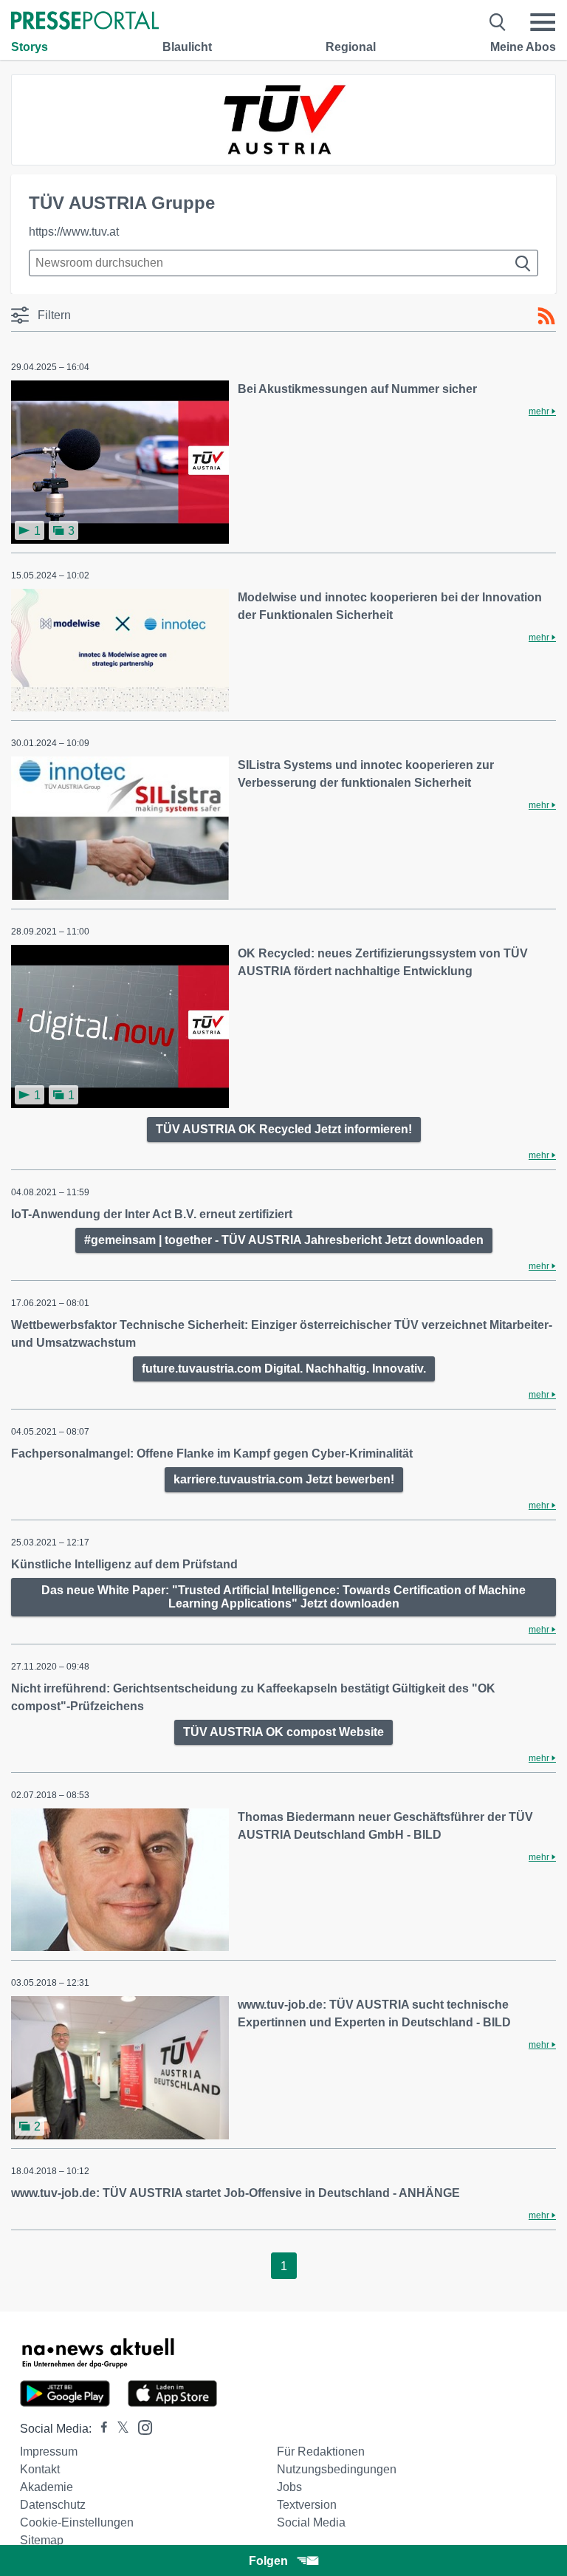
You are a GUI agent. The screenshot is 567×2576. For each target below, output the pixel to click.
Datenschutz (53, 2505)
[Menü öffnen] (543, 22)
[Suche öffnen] (498, 22)
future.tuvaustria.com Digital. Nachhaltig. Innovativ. (284, 1369)
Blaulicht (187, 47)
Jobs (289, 2487)
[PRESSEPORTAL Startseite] (85, 22)
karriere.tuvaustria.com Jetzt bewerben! (284, 1479)
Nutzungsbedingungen (337, 2469)
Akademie (47, 2487)
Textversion (307, 2505)
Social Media (311, 2522)
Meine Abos (523, 47)
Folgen (268, 2561)
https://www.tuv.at (74, 232)
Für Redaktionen (321, 2452)
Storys (30, 47)
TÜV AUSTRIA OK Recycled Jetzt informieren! (284, 1129)
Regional (351, 47)
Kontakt (40, 2469)
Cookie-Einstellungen (77, 2522)
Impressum (49, 2452)
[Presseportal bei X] (118, 2429)
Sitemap (42, 2540)
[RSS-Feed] (546, 316)
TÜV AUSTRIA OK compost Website (283, 1732)
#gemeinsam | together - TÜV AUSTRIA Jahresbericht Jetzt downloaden (284, 1240)
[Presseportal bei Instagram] (141, 2426)
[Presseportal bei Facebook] (100, 2429)
